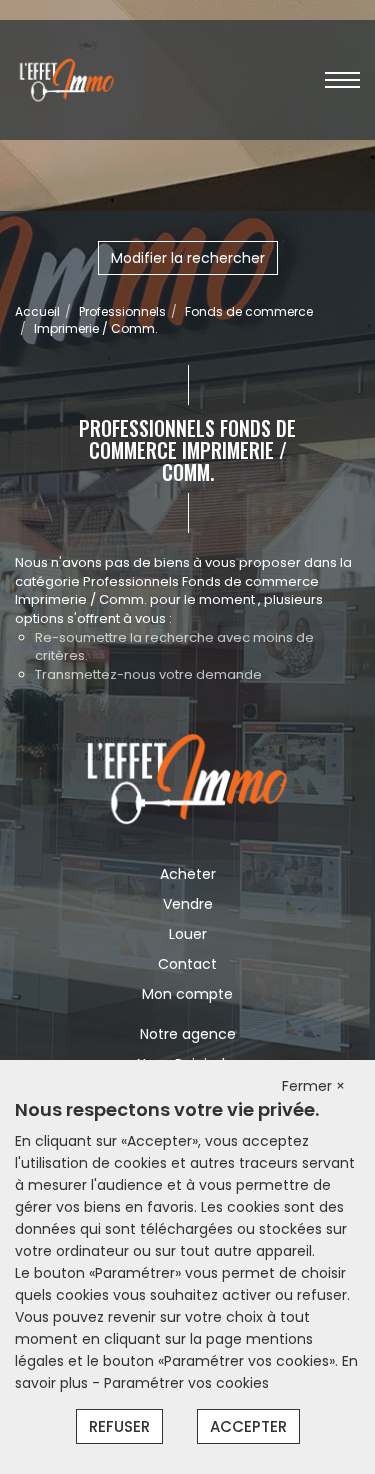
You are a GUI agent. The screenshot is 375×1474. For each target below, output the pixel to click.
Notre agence (188, 1034)
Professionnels (122, 311)
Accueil (37, 311)
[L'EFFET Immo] (67, 79)
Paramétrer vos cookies (186, 1383)
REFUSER (119, 1426)
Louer (188, 934)
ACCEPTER (248, 1426)
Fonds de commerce (249, 311)
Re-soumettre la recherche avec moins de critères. (174, 647)
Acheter (188, 874)
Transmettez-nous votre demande (148, 674)
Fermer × (313, 1086)
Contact (187, 964)
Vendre (188, 904)
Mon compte (187, 994)
